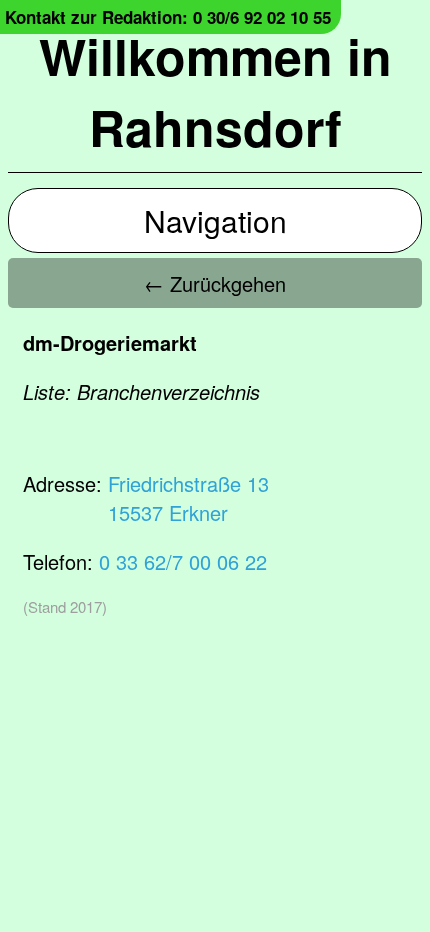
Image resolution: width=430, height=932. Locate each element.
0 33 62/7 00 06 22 (183, 561)
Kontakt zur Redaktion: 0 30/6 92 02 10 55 (168, 17)
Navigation (215, 220)
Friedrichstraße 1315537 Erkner (188, 498)
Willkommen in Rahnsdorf (215, 91)
